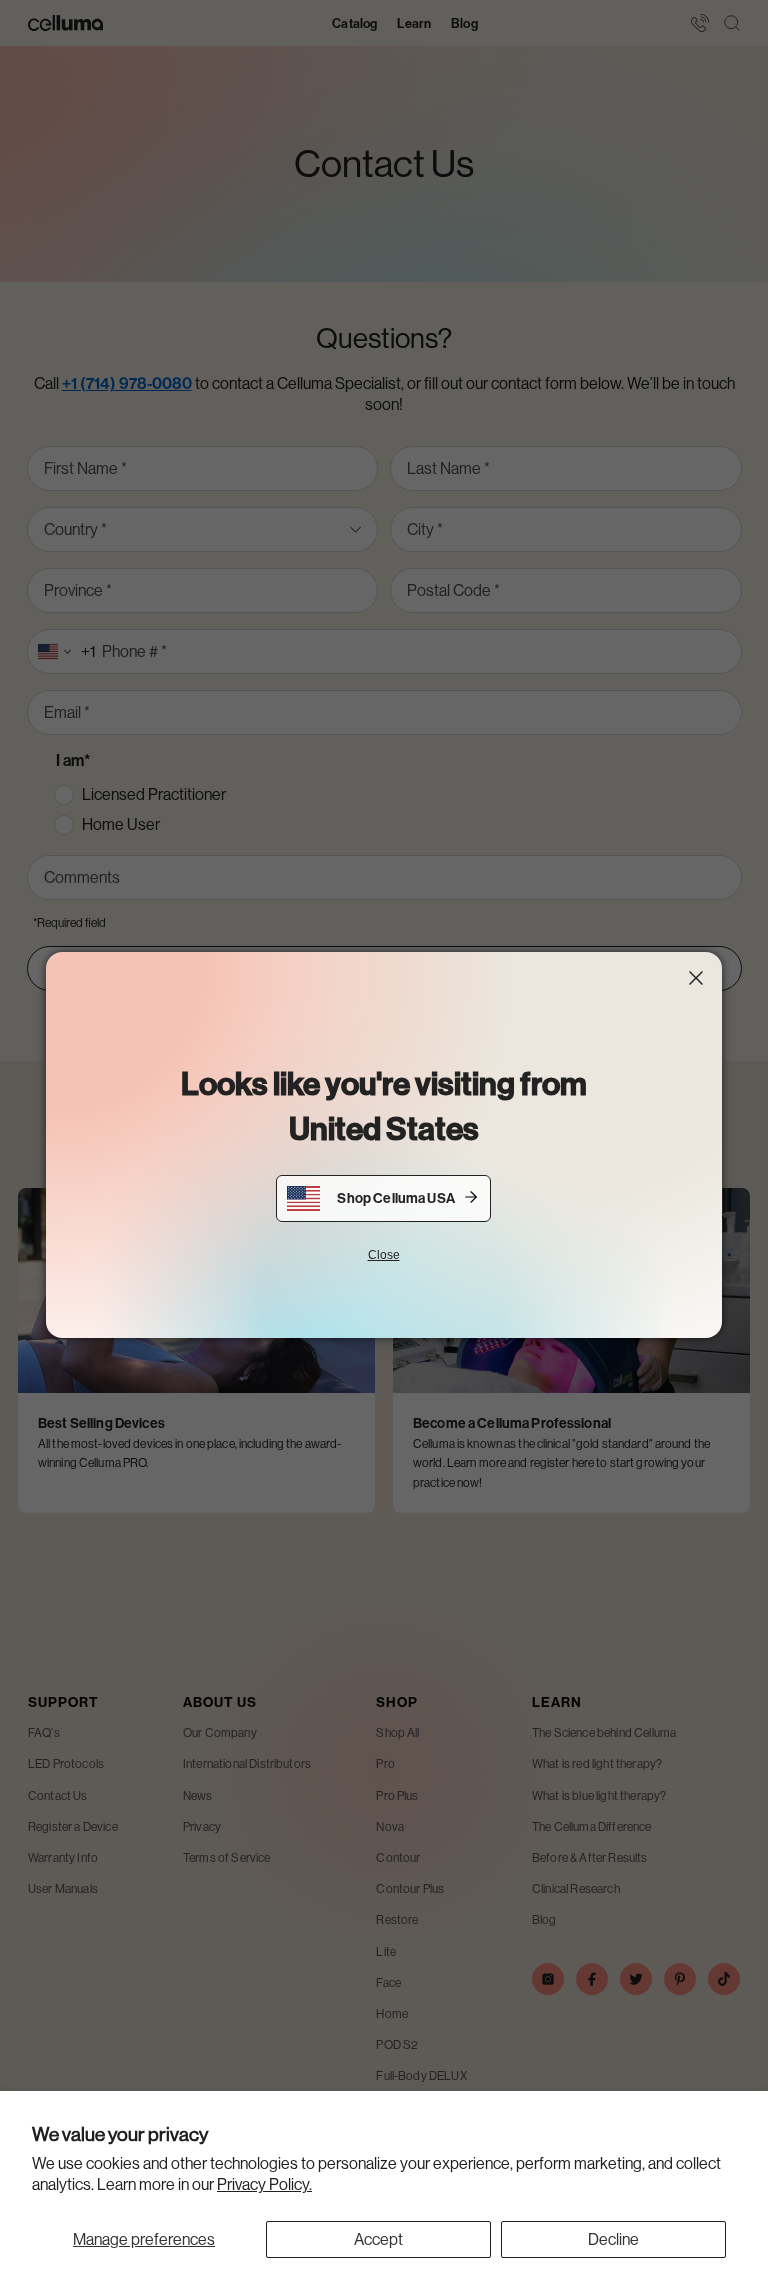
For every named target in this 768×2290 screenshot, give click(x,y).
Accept (378, 2239)
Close (384, 1255)
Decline (613, 2239)
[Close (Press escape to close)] (696, 978)
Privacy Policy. (264, 2184)
